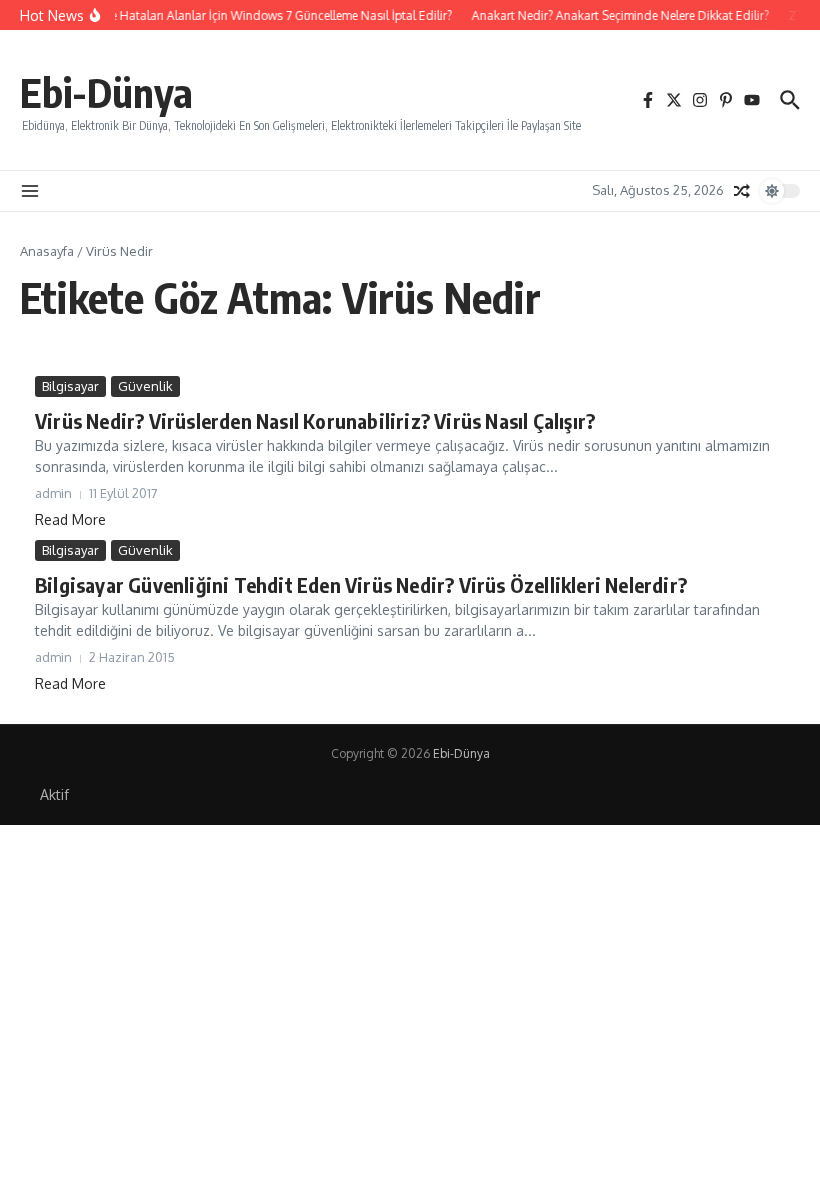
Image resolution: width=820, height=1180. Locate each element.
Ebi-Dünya (106, 92)
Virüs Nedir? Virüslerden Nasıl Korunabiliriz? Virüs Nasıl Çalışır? (315, 420)
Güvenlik (145, 386)
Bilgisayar (70, 386)
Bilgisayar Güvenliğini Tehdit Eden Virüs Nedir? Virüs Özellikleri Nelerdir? (361, 584)
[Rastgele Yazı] (742, 191)
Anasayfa (47, 251)
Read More (70, 519)
